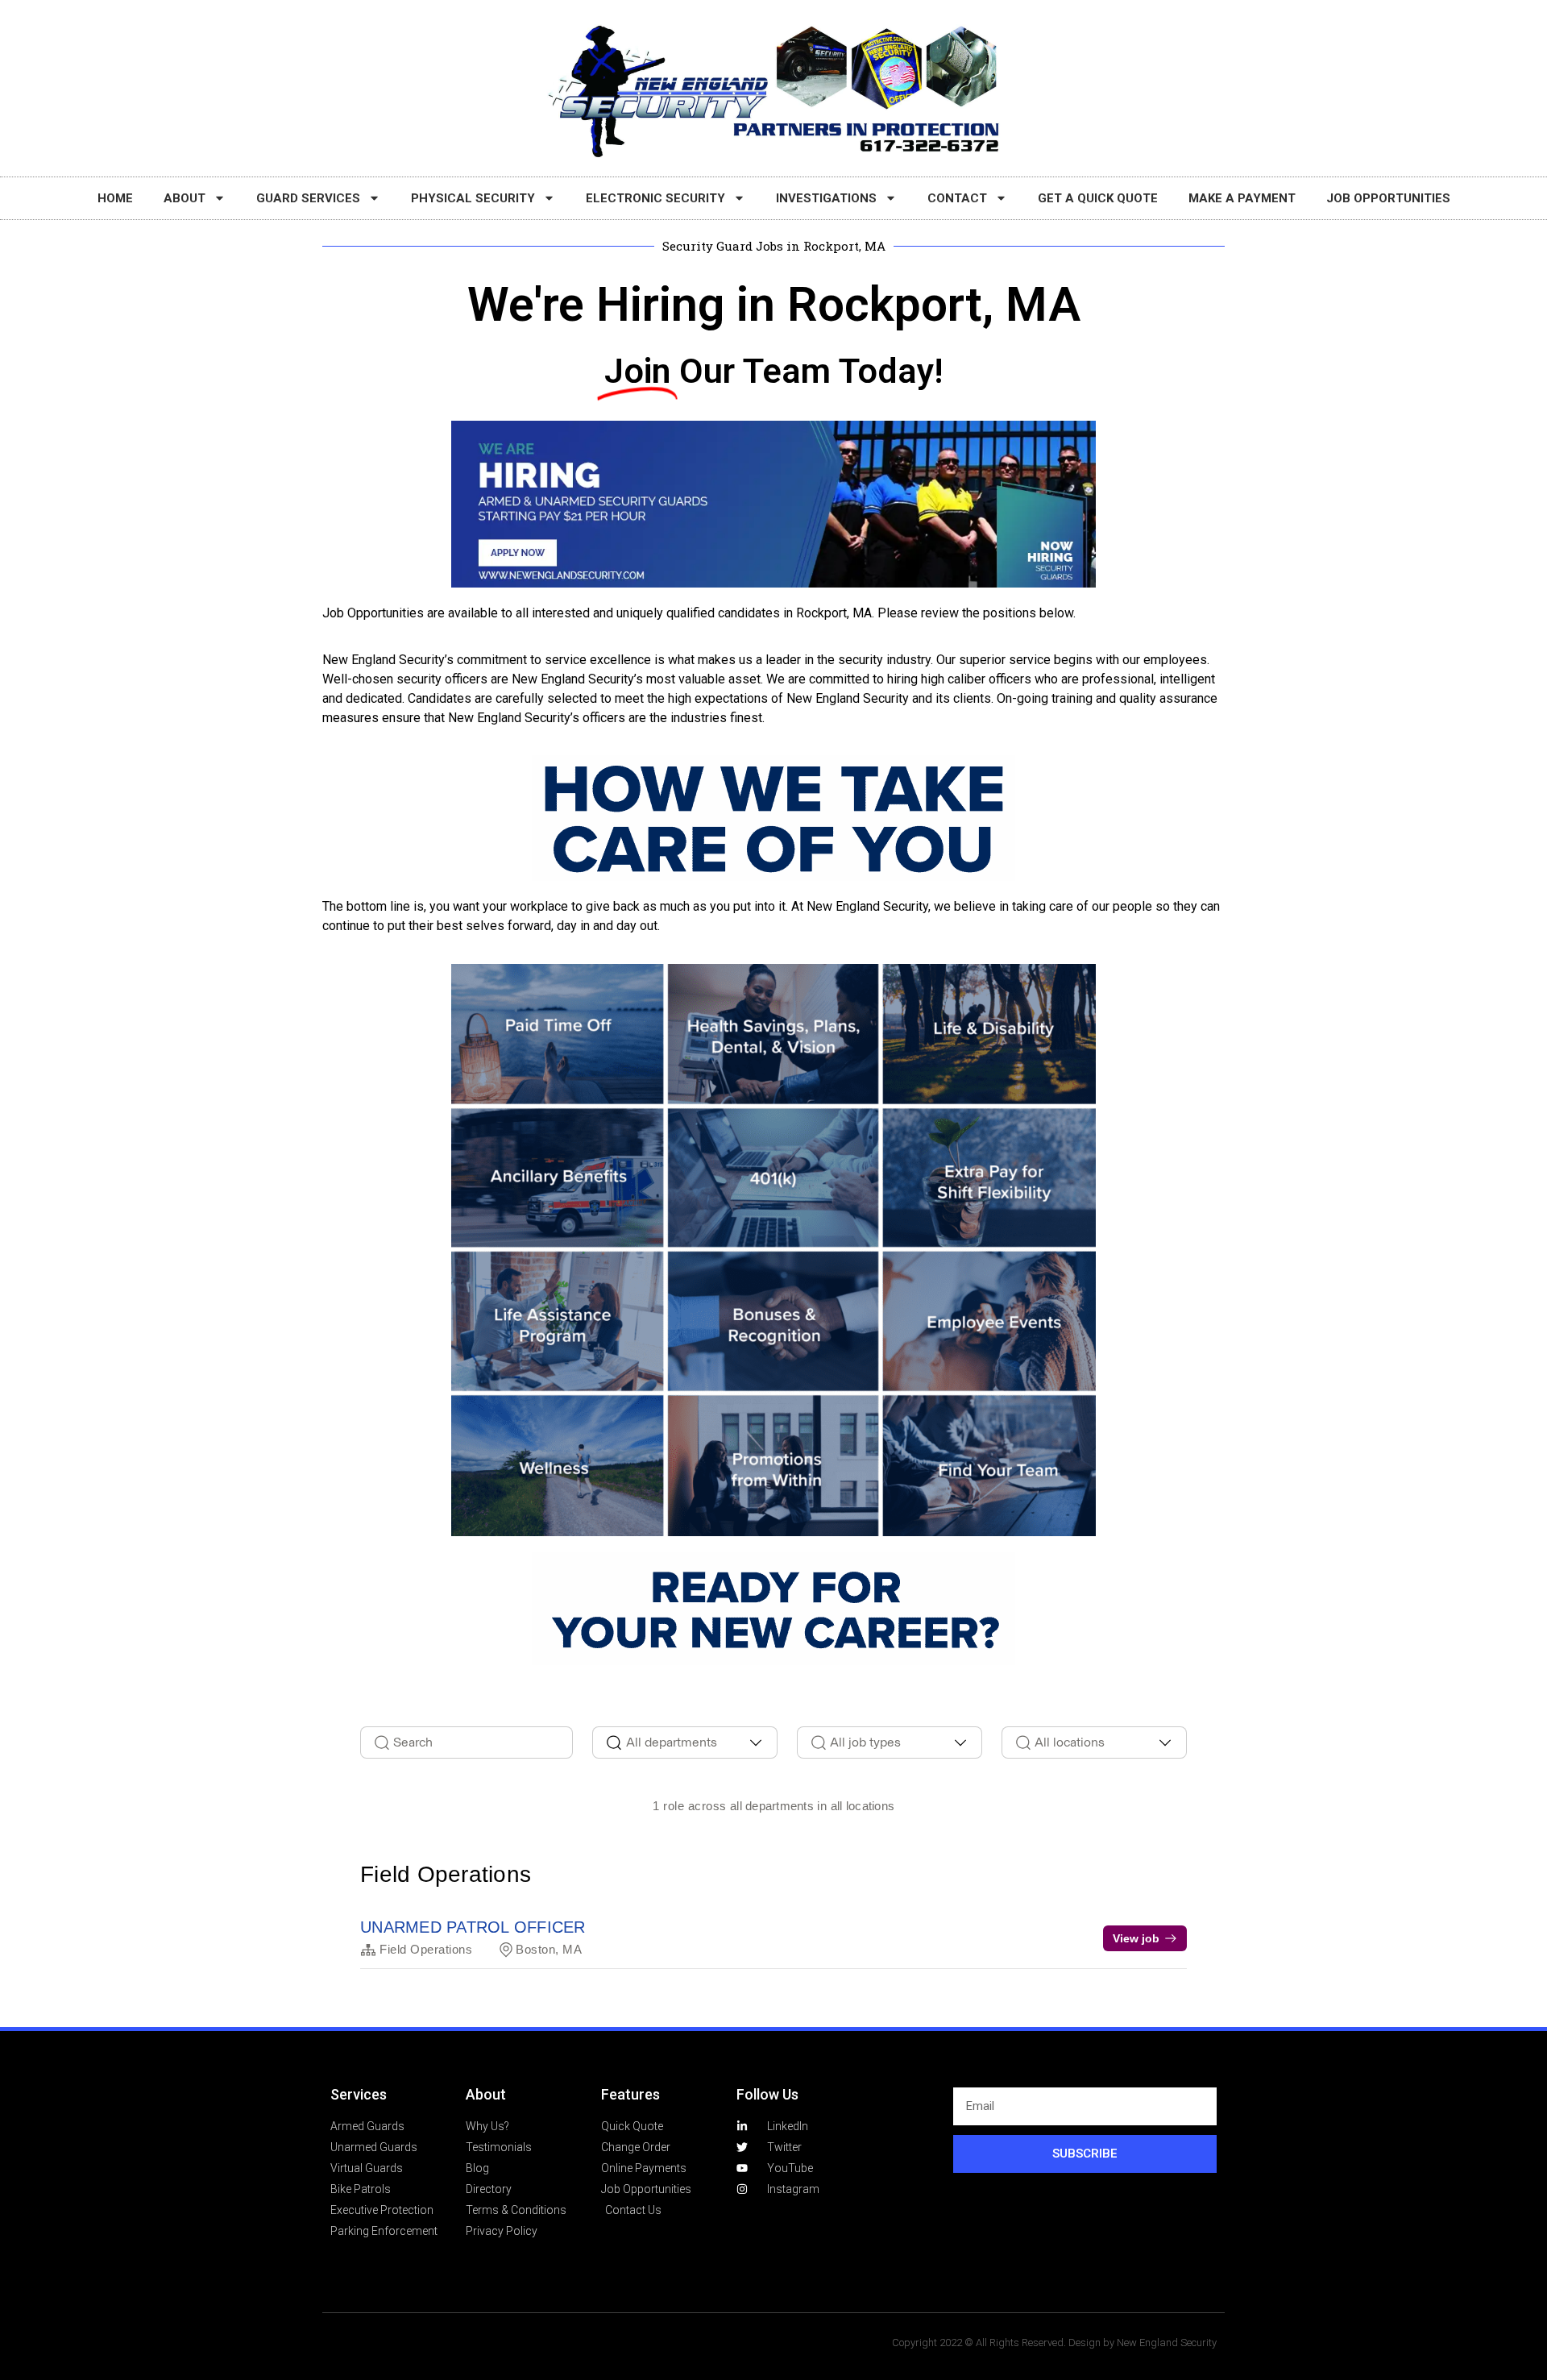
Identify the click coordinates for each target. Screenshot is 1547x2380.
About (185, 198)
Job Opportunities (1388, 198)
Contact (957, 198)
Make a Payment (1242, 198)
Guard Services (308, 198)
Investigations (826, 198)
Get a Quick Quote (1098, 198)
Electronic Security (655, 198)
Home (115, 198)
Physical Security (473, 198)
